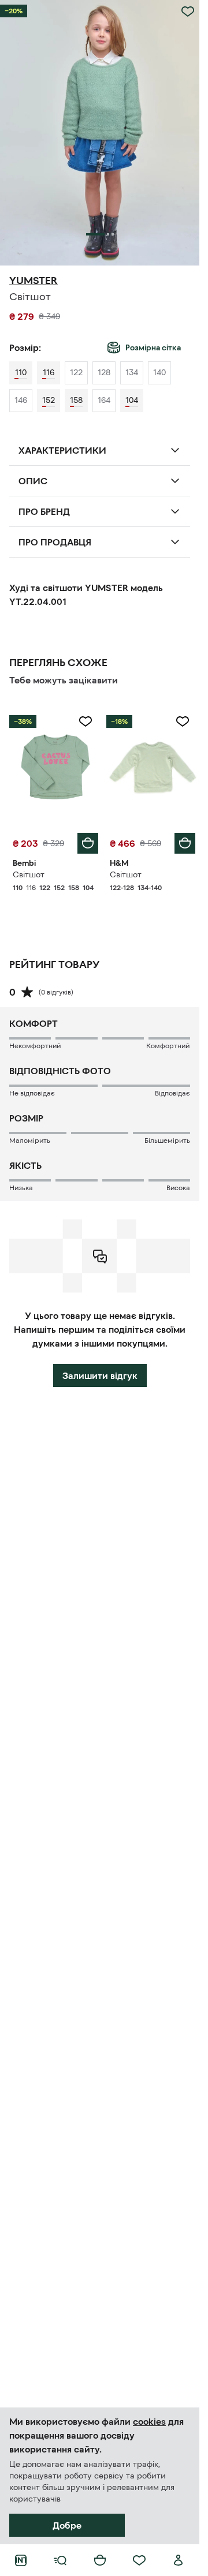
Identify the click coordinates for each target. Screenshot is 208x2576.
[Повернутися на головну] (21, 2560)
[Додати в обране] (188, 12)
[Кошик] (100, 2560)
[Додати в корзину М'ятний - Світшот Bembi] (88, 843)
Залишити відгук (100, 1375)
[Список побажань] (139, 2560)
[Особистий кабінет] (179, 2560)
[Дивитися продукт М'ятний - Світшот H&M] (153, 767)
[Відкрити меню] (60, 2560)
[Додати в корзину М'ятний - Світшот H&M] (185, 843)
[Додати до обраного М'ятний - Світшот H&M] (183, 721)
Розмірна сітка (153, 347)
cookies (149, 2421)
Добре (67, 2525)
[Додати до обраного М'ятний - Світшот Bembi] (86, 721)
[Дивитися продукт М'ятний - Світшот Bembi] (55, 767)
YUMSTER (34, 281)
